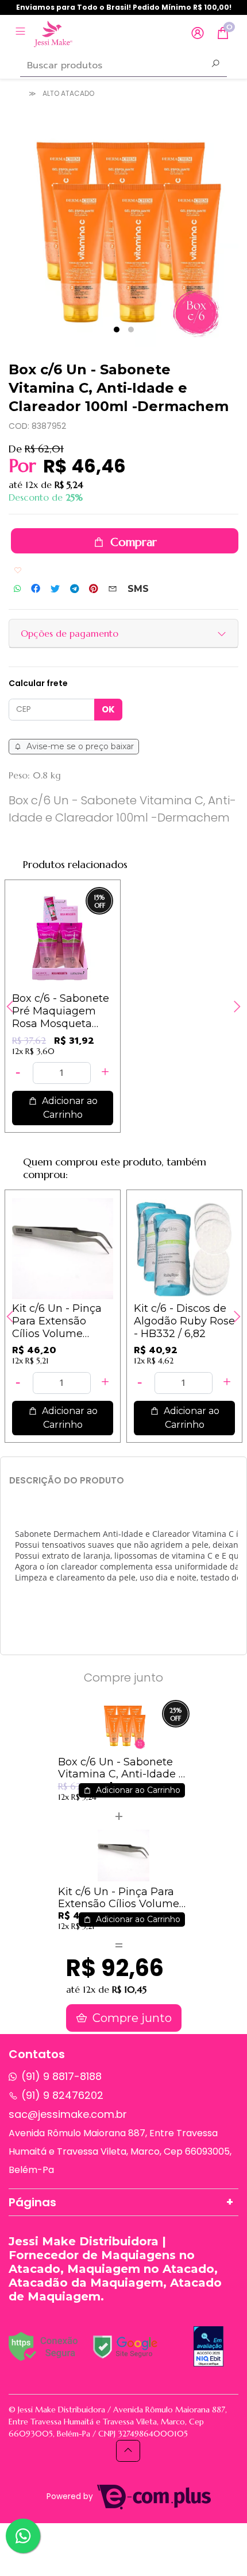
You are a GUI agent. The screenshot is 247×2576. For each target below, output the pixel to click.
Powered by (71, 2496)
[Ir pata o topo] (128, 2451)
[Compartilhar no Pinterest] (93, 589)
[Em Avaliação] (209, 2346)
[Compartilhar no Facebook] (36, 589)
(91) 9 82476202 (62, 2095)
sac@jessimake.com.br (68, 2114)
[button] (198, 34)
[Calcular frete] (108, 710)
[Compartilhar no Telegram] (74, 589)
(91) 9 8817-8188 (61, 2076)
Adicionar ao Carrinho (69, 1108)
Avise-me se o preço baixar (79, 746)
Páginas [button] (32, 2202)
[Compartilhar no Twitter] (55, 589)
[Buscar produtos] (215, 65)
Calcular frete (38, 683)
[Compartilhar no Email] (113, 589)
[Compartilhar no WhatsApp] (17, 589)
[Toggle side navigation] (22, 33)
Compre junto (131, 2018)
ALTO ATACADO (68, 93)
